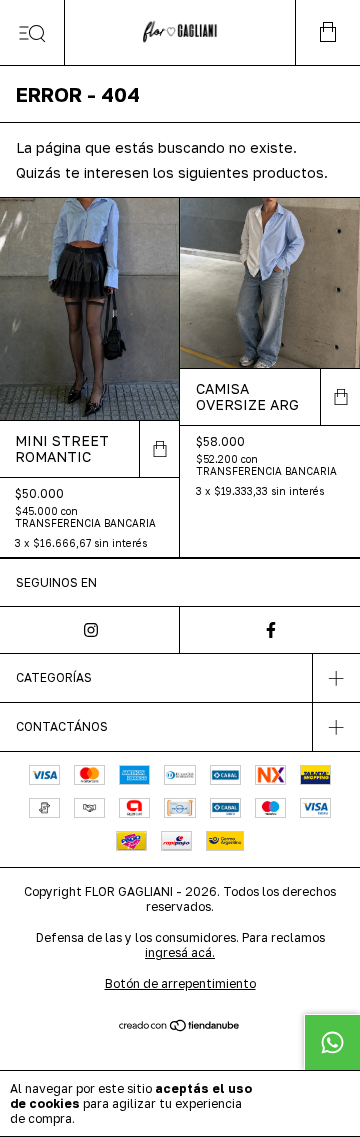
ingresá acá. (180, 952)
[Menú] (32, 32)
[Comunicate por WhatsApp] (332, 1042)
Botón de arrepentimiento (180, 983)
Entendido (309, 1103)
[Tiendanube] (180, 1026)
